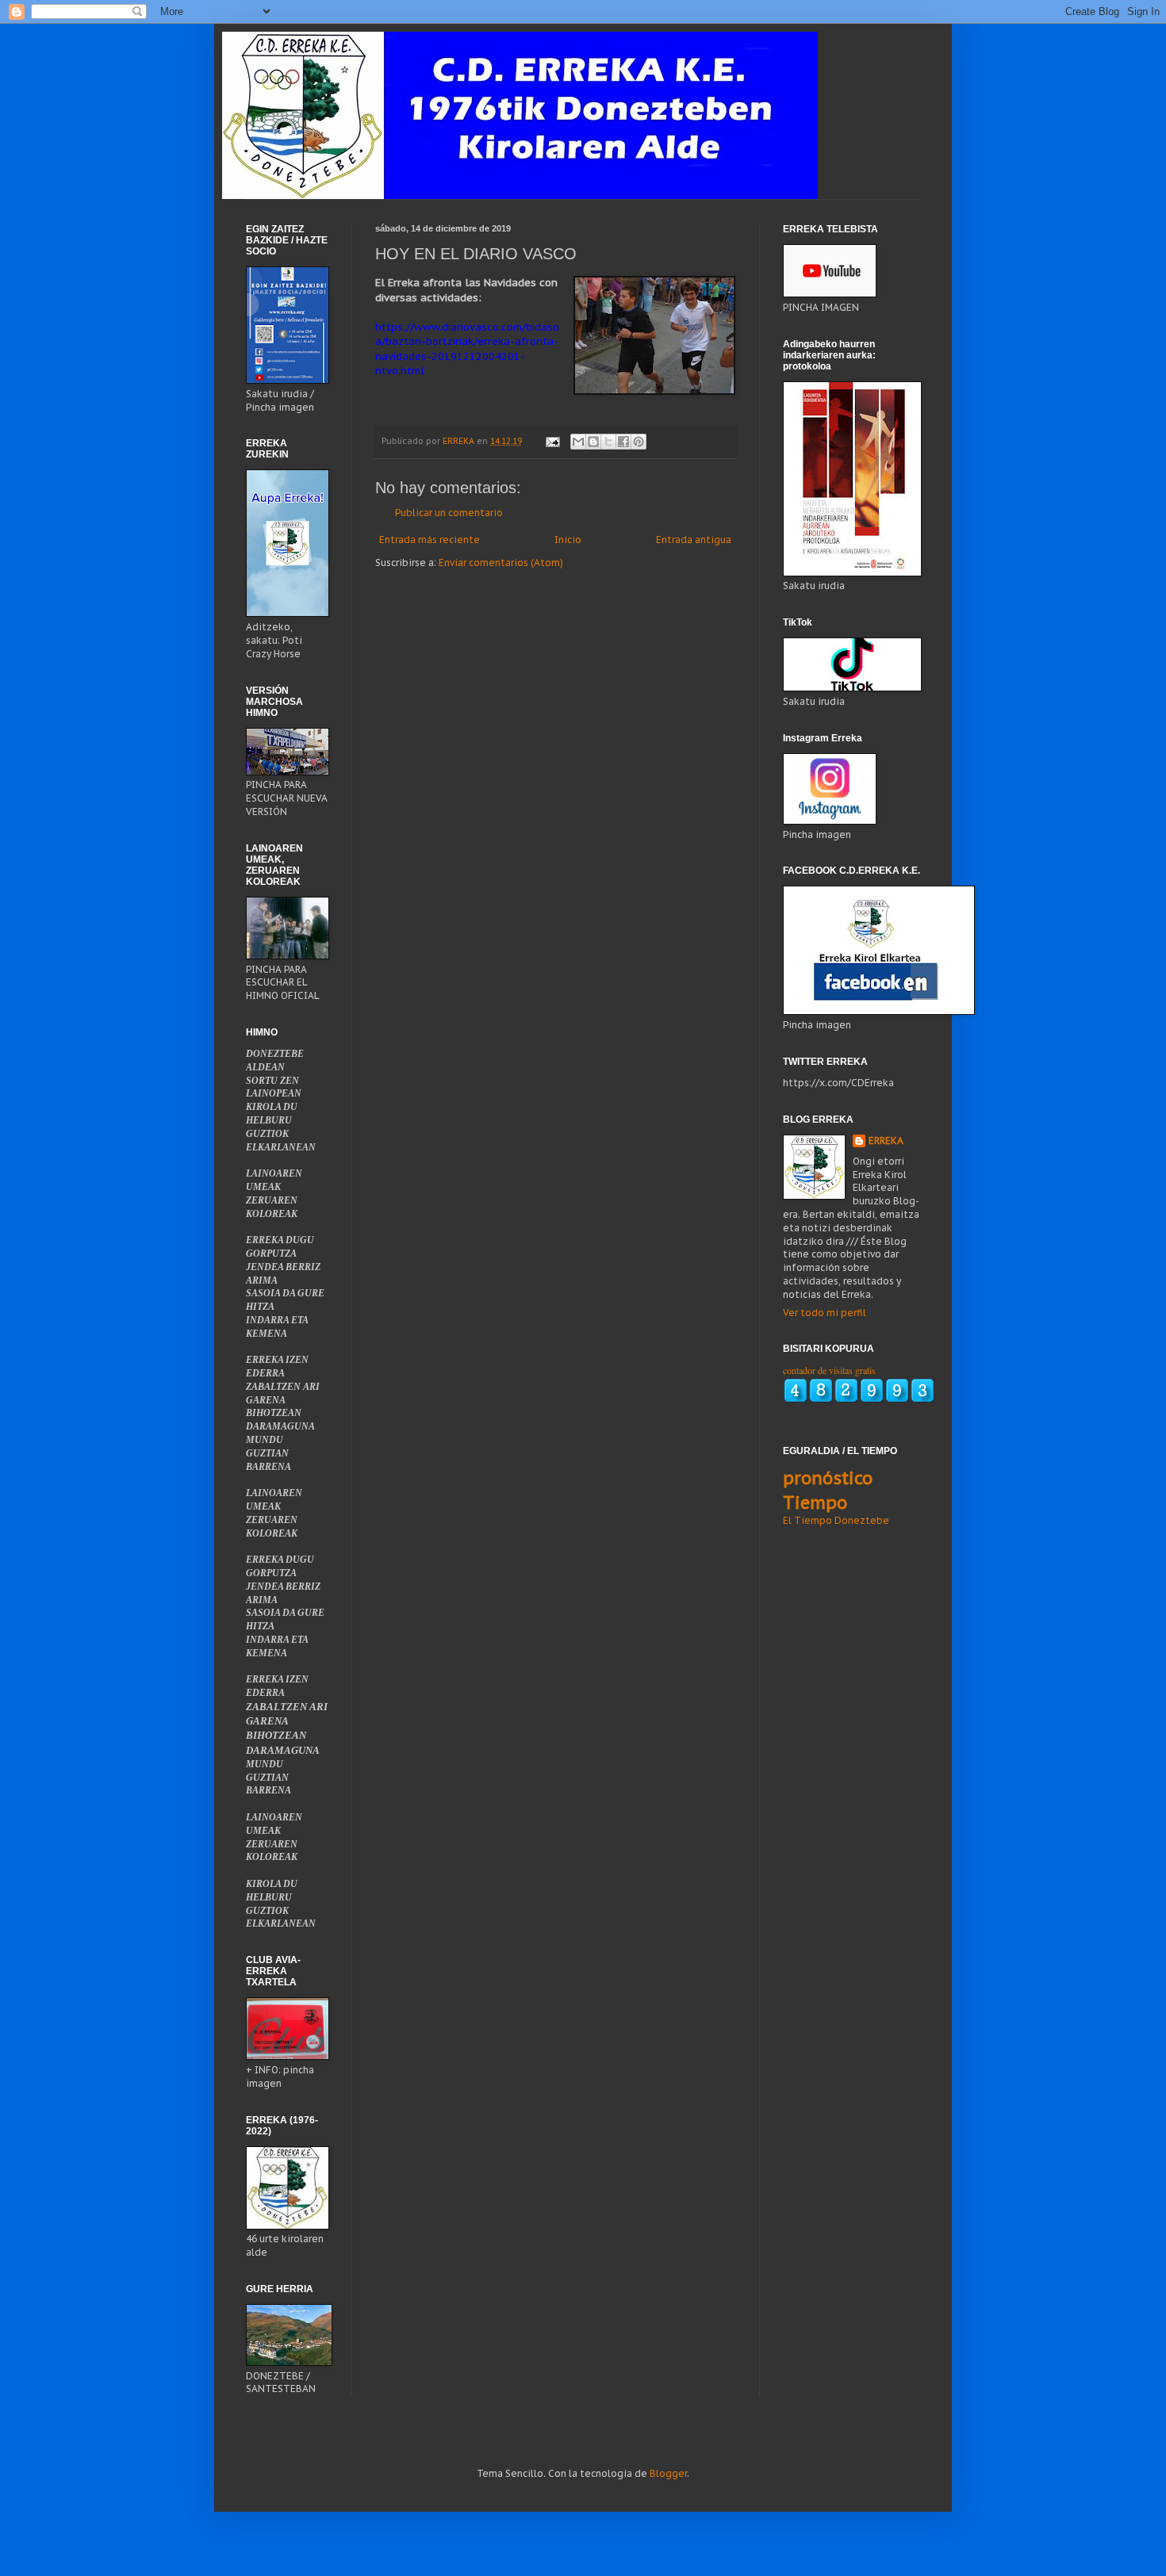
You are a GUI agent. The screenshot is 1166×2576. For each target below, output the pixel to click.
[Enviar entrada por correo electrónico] (552, 441)
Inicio (568, 540)
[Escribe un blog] (593, 442)
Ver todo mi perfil (825, 1313)
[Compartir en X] (608, 442)
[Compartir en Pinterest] (639, 442)
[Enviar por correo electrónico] (578, 442)
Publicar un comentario (449, 513)
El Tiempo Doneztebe (836, 1520)
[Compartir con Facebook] (623, 442)
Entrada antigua (694, 540)
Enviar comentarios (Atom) (501, 563)
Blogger (668, 2473)
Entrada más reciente (430, 540)
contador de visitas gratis (829, 1370)
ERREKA (886, 1141)
